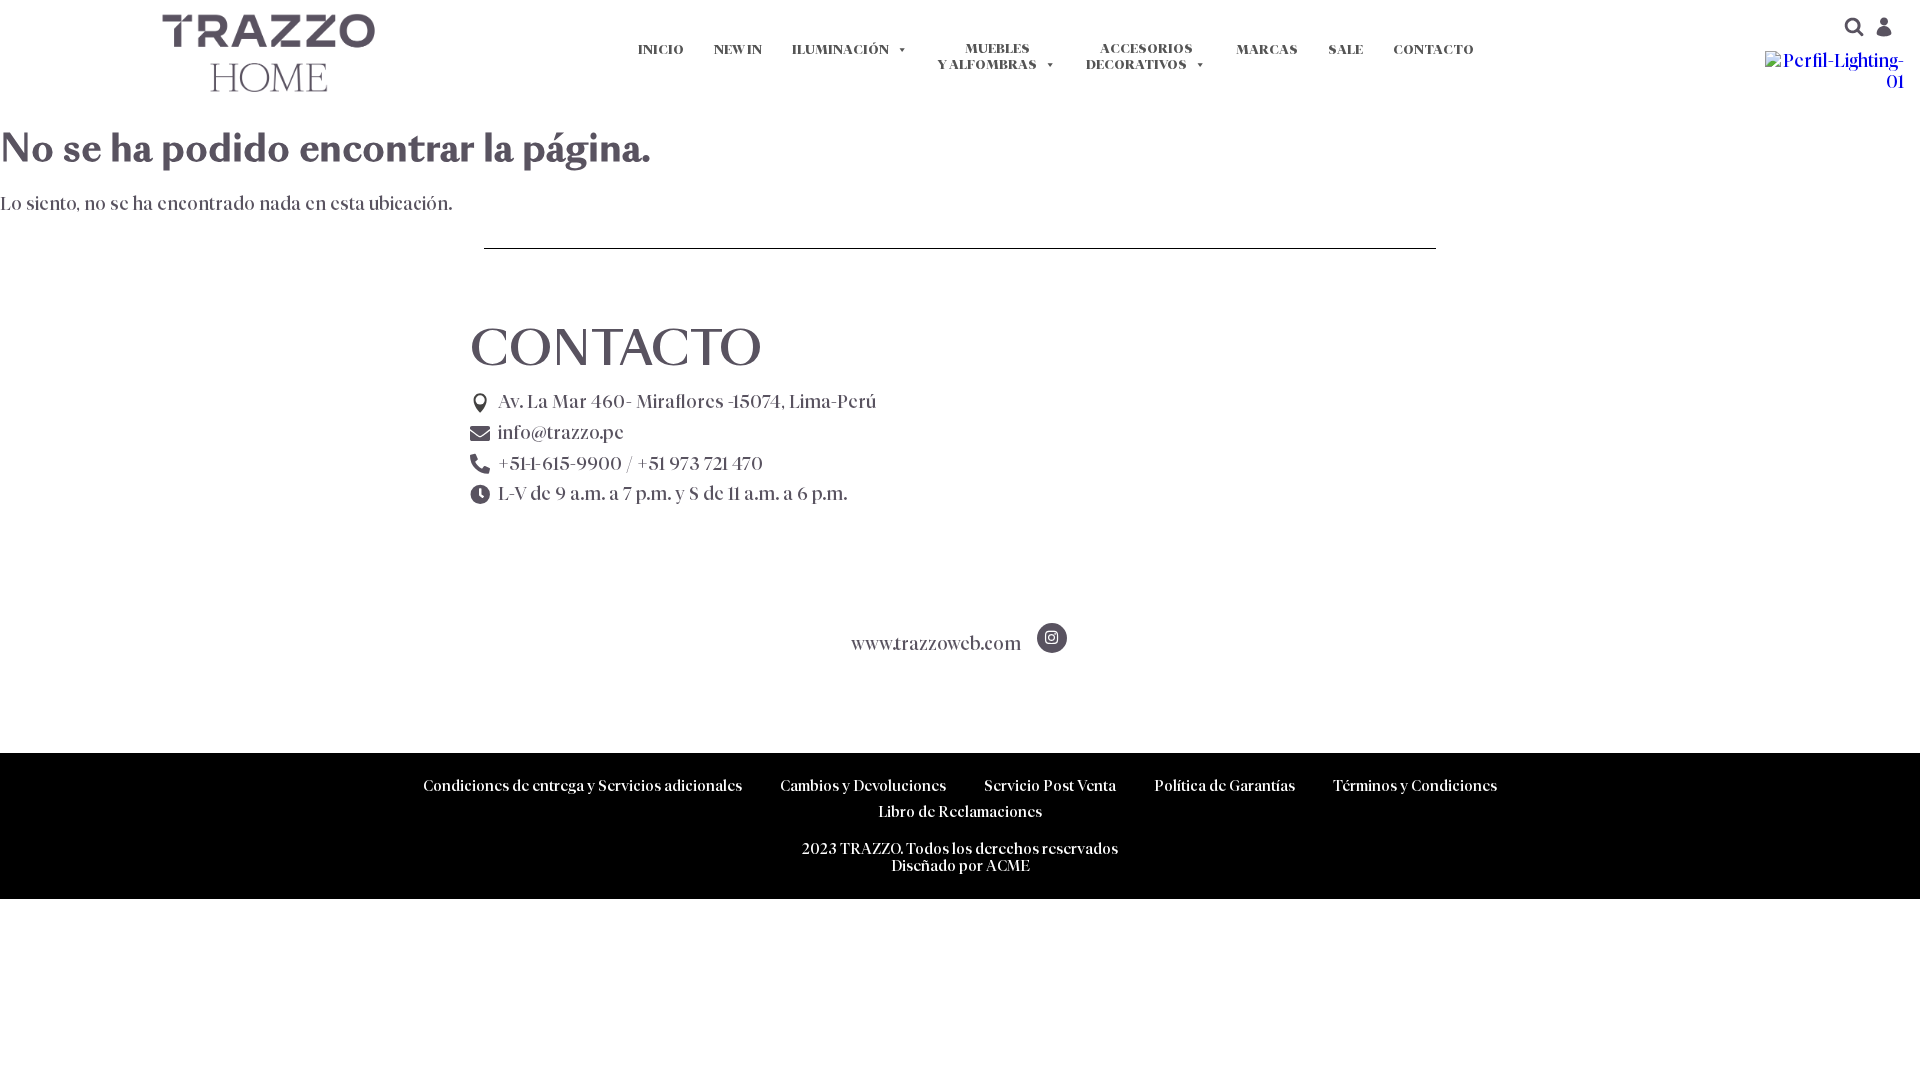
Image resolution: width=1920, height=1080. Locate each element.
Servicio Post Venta (1050, 785)
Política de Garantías (1224, 785)
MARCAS (1267, 49)
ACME (1008, 865)
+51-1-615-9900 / (630, 464)
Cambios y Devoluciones (863, 785)
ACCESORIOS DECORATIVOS (1139, 56)
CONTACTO (1433, 49)
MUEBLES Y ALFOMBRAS (987, 56)
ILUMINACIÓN (840, 49)
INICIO (661, 49)
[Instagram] (1052, 638)
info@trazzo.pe (561, 433)
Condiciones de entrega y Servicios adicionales (582, 785)
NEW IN (738, 49)
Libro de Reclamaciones (960, 811)
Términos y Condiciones (1415, 785)
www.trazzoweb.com (936, 644)
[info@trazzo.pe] (480, 434)
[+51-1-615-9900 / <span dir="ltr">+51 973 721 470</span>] (480, 464)
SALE (1345, 49)
